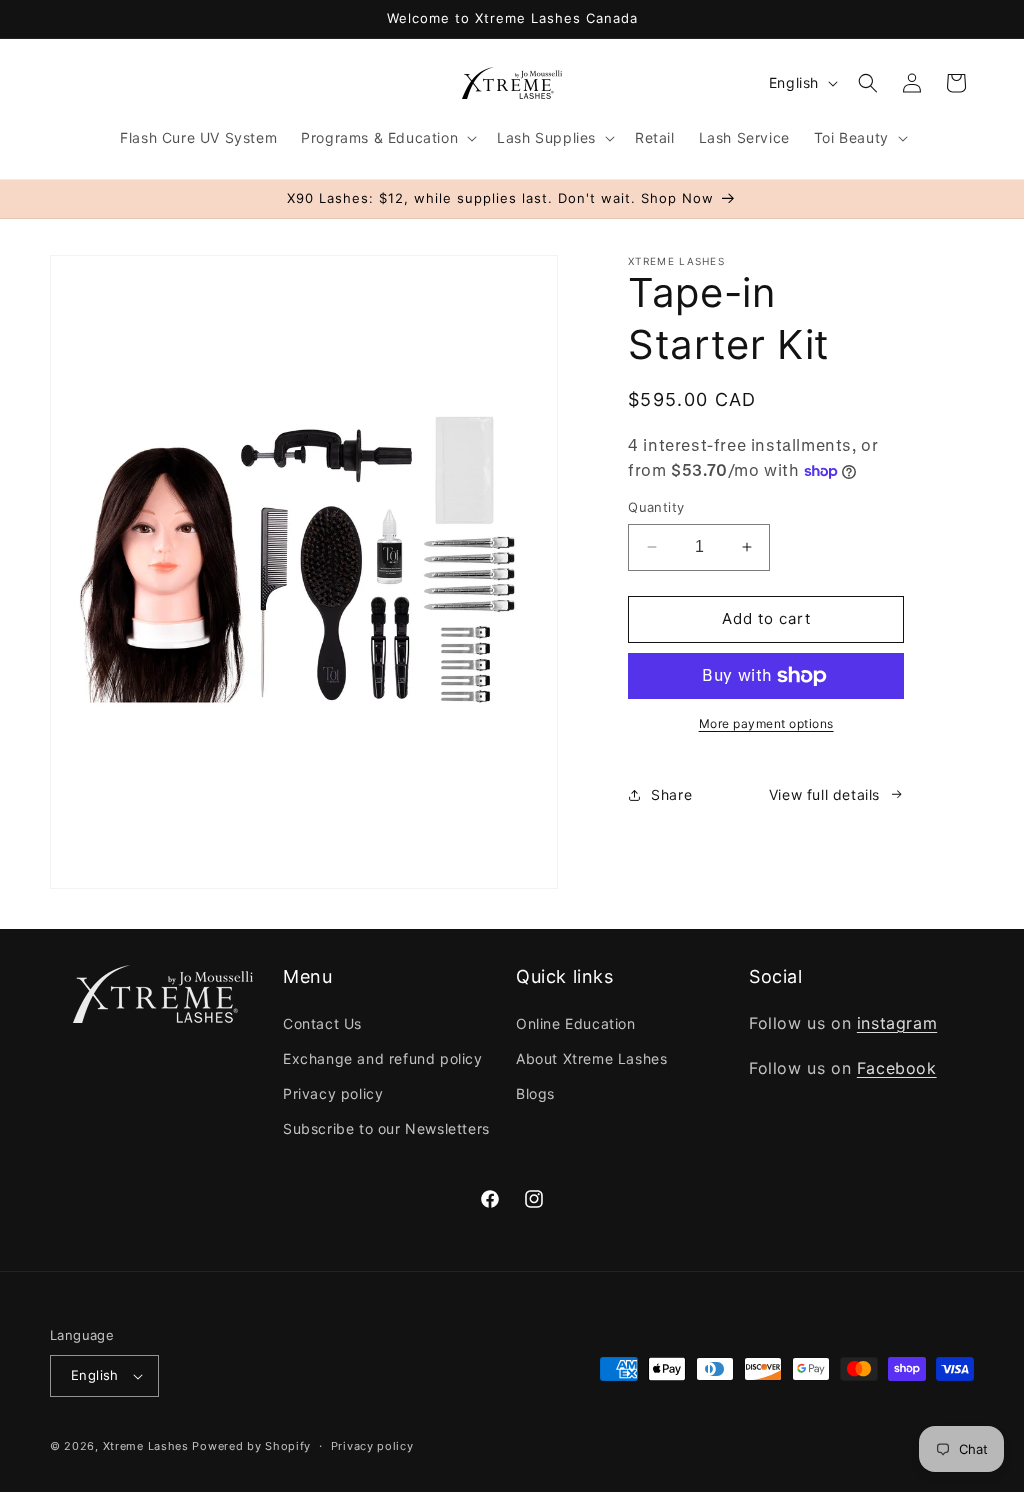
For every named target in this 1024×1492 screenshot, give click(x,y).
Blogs (535, 1093)
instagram (897, 1023)
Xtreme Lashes (146, 1446)
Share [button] (671, 794)
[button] (387, 138)
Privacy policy (333, 1093)
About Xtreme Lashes (591, 1058)
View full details (824, 794)
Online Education (576, 1023)
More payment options (766, 723)
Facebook (897, 1068)
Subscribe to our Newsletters (386, 1128)
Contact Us (322, 1023)
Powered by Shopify (251, 1446)
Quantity (656, 507)
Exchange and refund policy (383, 1058)
